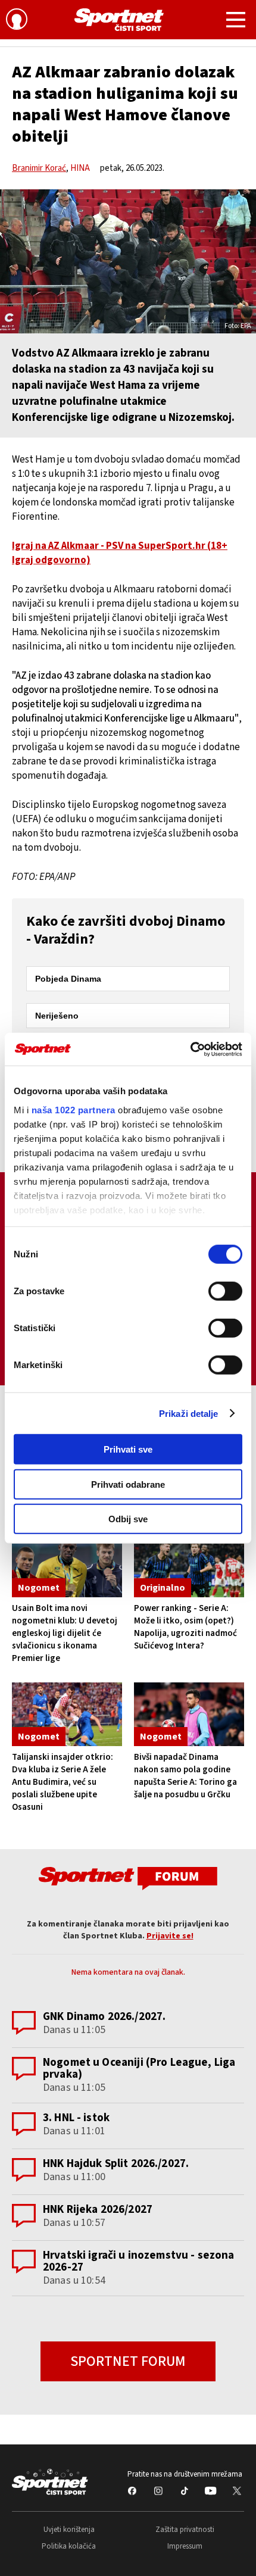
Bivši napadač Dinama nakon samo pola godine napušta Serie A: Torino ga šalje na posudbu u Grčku (185, 1776)
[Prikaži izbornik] (236, 21)
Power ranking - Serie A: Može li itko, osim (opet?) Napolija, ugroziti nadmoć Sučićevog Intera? (185, 1627)
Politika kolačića (69, 2546)
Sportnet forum (128, 2361)
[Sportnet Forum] (128, 1878)
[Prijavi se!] (17, 21)
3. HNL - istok (76, 2118)
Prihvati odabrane (128, 1484)
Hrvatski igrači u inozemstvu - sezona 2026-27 (139, 2261)
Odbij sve (128, 1519)
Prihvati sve (128, 1449)
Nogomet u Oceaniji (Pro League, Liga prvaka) (139, 2068)
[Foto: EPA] (128, 261)
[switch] (225, 1291)
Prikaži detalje (189, 1413)
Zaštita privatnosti (185, 2530)
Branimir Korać (39, 168)
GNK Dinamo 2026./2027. (104, 2017)
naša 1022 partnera (74, 1109)
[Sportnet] (119, 20)
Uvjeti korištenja (69, 2530)
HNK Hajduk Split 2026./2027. (116, 2164)
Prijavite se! (170, 1936)
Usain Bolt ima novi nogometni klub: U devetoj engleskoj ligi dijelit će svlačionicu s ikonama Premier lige (65, 1633)
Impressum (185, 2546)
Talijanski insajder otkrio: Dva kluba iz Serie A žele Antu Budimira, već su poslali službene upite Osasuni (63, 1782)
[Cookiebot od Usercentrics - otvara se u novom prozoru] (190, 1049)
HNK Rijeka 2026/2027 (98, 2210)
